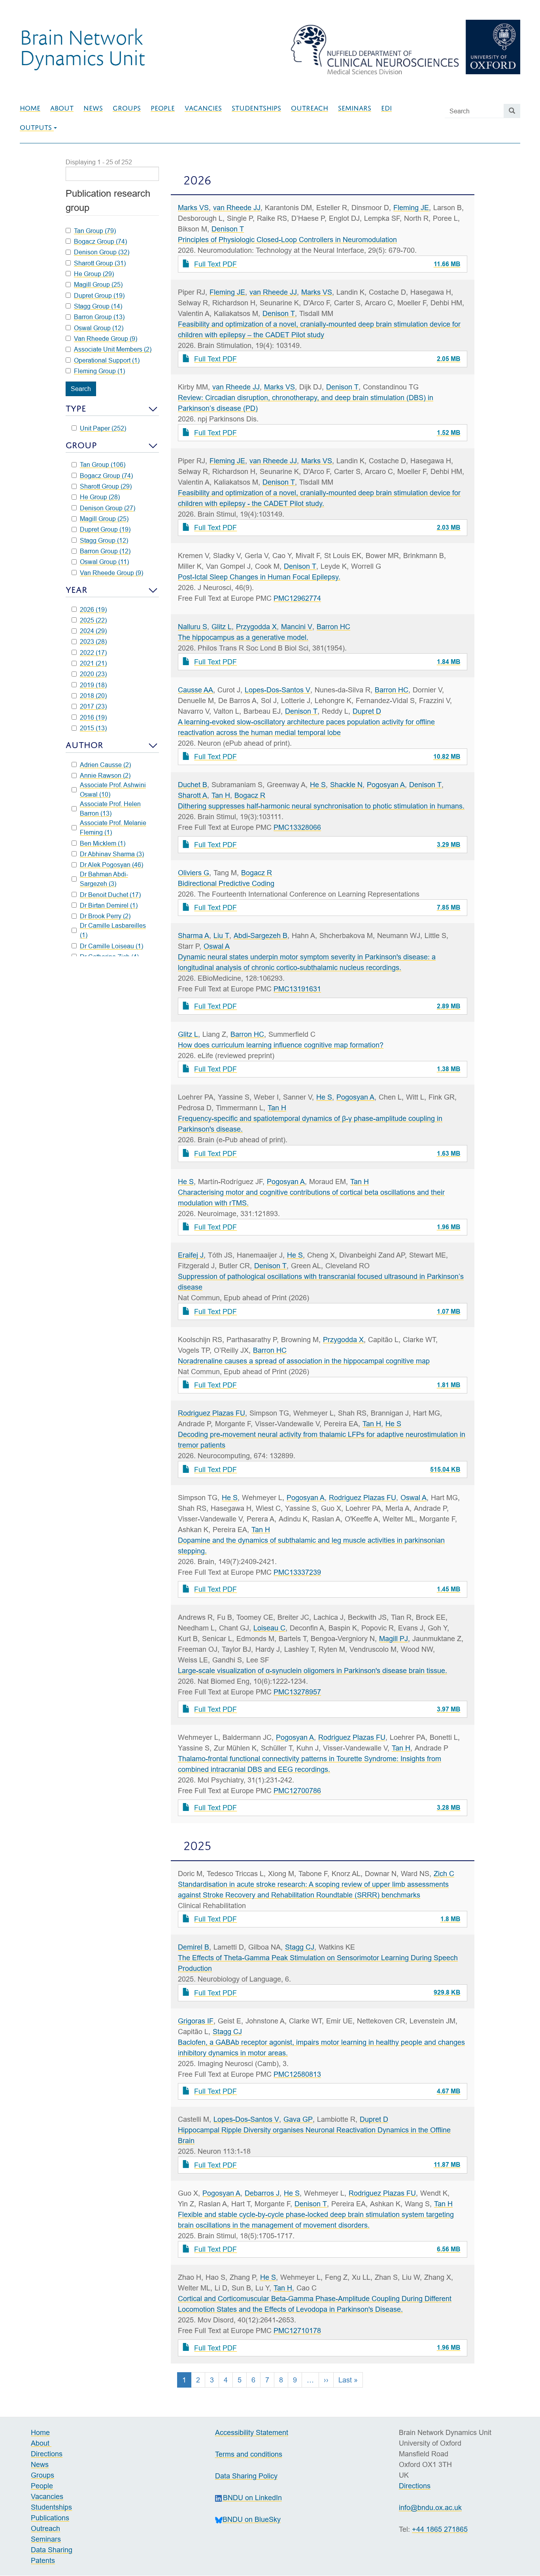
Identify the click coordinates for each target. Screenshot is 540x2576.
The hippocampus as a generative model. (243, 637)
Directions (47, 2454)
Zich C (444, 1874)
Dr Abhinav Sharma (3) (112, 854)
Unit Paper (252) (103, 428)
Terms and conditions (249, 2454)
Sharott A (193, 795)
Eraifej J (191, 1255)
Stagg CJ (300, 1947)
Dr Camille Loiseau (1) (111, 946)
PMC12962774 (297, 598)
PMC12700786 (297, 1791)
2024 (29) (93, 631)
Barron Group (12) (105, 551)
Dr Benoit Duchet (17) (110, 895)
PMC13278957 (297, 1692)
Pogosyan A (386, 785)
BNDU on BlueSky (252, 2519)
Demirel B (194, 1947)
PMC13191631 (297, 989)
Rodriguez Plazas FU (211, 1413)
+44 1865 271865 (440, 2529)
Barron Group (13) (99, 317)
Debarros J (262, 2193)
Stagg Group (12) (104, 540)
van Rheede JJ (237, 208)
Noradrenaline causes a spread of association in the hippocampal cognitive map (304, 1361)
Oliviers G (194, 873)
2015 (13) (93, 728)
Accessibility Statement (252, 2432)
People (163, 108)
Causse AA (195, 690)
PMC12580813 (297, 2074)
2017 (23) (93, 706)
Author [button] (84, 745)
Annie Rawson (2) (105, 775)
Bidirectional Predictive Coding (226, 883)
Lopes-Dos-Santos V (278, 690)
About (62, 108)
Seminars (355, 108)
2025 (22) (93, 620)
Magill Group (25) (104, 519)
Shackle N (346, 785)
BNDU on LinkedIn (252, 2498)
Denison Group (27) (108, 508)
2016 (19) (93, 717)
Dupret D (367, 711)
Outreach (310, 108)
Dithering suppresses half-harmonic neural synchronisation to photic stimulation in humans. (321, 806)
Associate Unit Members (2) (113, 349)
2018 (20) (93, 696)
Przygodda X (256, 627)
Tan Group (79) (95, 231)
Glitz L (222, 627)
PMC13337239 (297, 1572)
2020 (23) (93, 674)
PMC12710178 (297, 2331)
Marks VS (193, 208)
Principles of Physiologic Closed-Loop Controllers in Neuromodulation (287, 240)
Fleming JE (411, 208)
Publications (50, 2518)
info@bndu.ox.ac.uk (430, 2507)
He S (318, 785)
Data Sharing (52, 2550)
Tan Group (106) (103, 464)
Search (81, 389)
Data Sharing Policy (246, 2476)
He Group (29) (94, 274)
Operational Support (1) (107, 360)
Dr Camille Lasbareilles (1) (113, 930)
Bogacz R (250, 795)
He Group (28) (100, 497)
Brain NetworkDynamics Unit (82, 47)
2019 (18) (93, 685)
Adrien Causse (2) (105, 765)
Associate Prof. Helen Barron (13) (110, 809)
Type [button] (76, 409)
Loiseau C (269, 1628)
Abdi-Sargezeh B (261, 935)
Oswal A (217, 946)
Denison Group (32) (102, 252)
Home (30, 108)
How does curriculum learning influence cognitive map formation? (281, 1045)
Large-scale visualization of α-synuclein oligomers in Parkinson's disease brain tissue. (312, 1671)
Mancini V (297, 627)
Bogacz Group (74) (106, 476)
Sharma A (194, 935)
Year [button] (76, 590)
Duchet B (193, 785)
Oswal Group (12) (99, 328)
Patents (43, 2560)
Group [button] (81, 445)
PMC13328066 (297, 827)
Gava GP (298, 2119)
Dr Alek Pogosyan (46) (111, 865)
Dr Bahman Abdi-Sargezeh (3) (104, 879)
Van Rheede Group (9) (111, 573)
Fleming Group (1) (99, 371)
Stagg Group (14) (98, 306)
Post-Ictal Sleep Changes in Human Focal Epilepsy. (259, 577)
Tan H (221, 795)
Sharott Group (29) (106, 486)
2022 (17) (93, 652)
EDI (386, 108)
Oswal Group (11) (104, 562)
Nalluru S (193, 627)
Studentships (256, 108)
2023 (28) (93, 641)
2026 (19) (93, 609)
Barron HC (333, 627)
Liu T (221, 935)
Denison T (228, 229)
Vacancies (203, 108)
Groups (127, 108)
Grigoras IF (196, 2021)
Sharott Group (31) (100, 263)
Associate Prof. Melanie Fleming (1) (113, 827)
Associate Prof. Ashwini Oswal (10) (113, 790)
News (93, 108)
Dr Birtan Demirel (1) (109, 905)
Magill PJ (394, 1639)
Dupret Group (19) (105, 529)
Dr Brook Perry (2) (105, 916)
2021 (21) (93, 663)
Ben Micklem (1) (103, 843)
